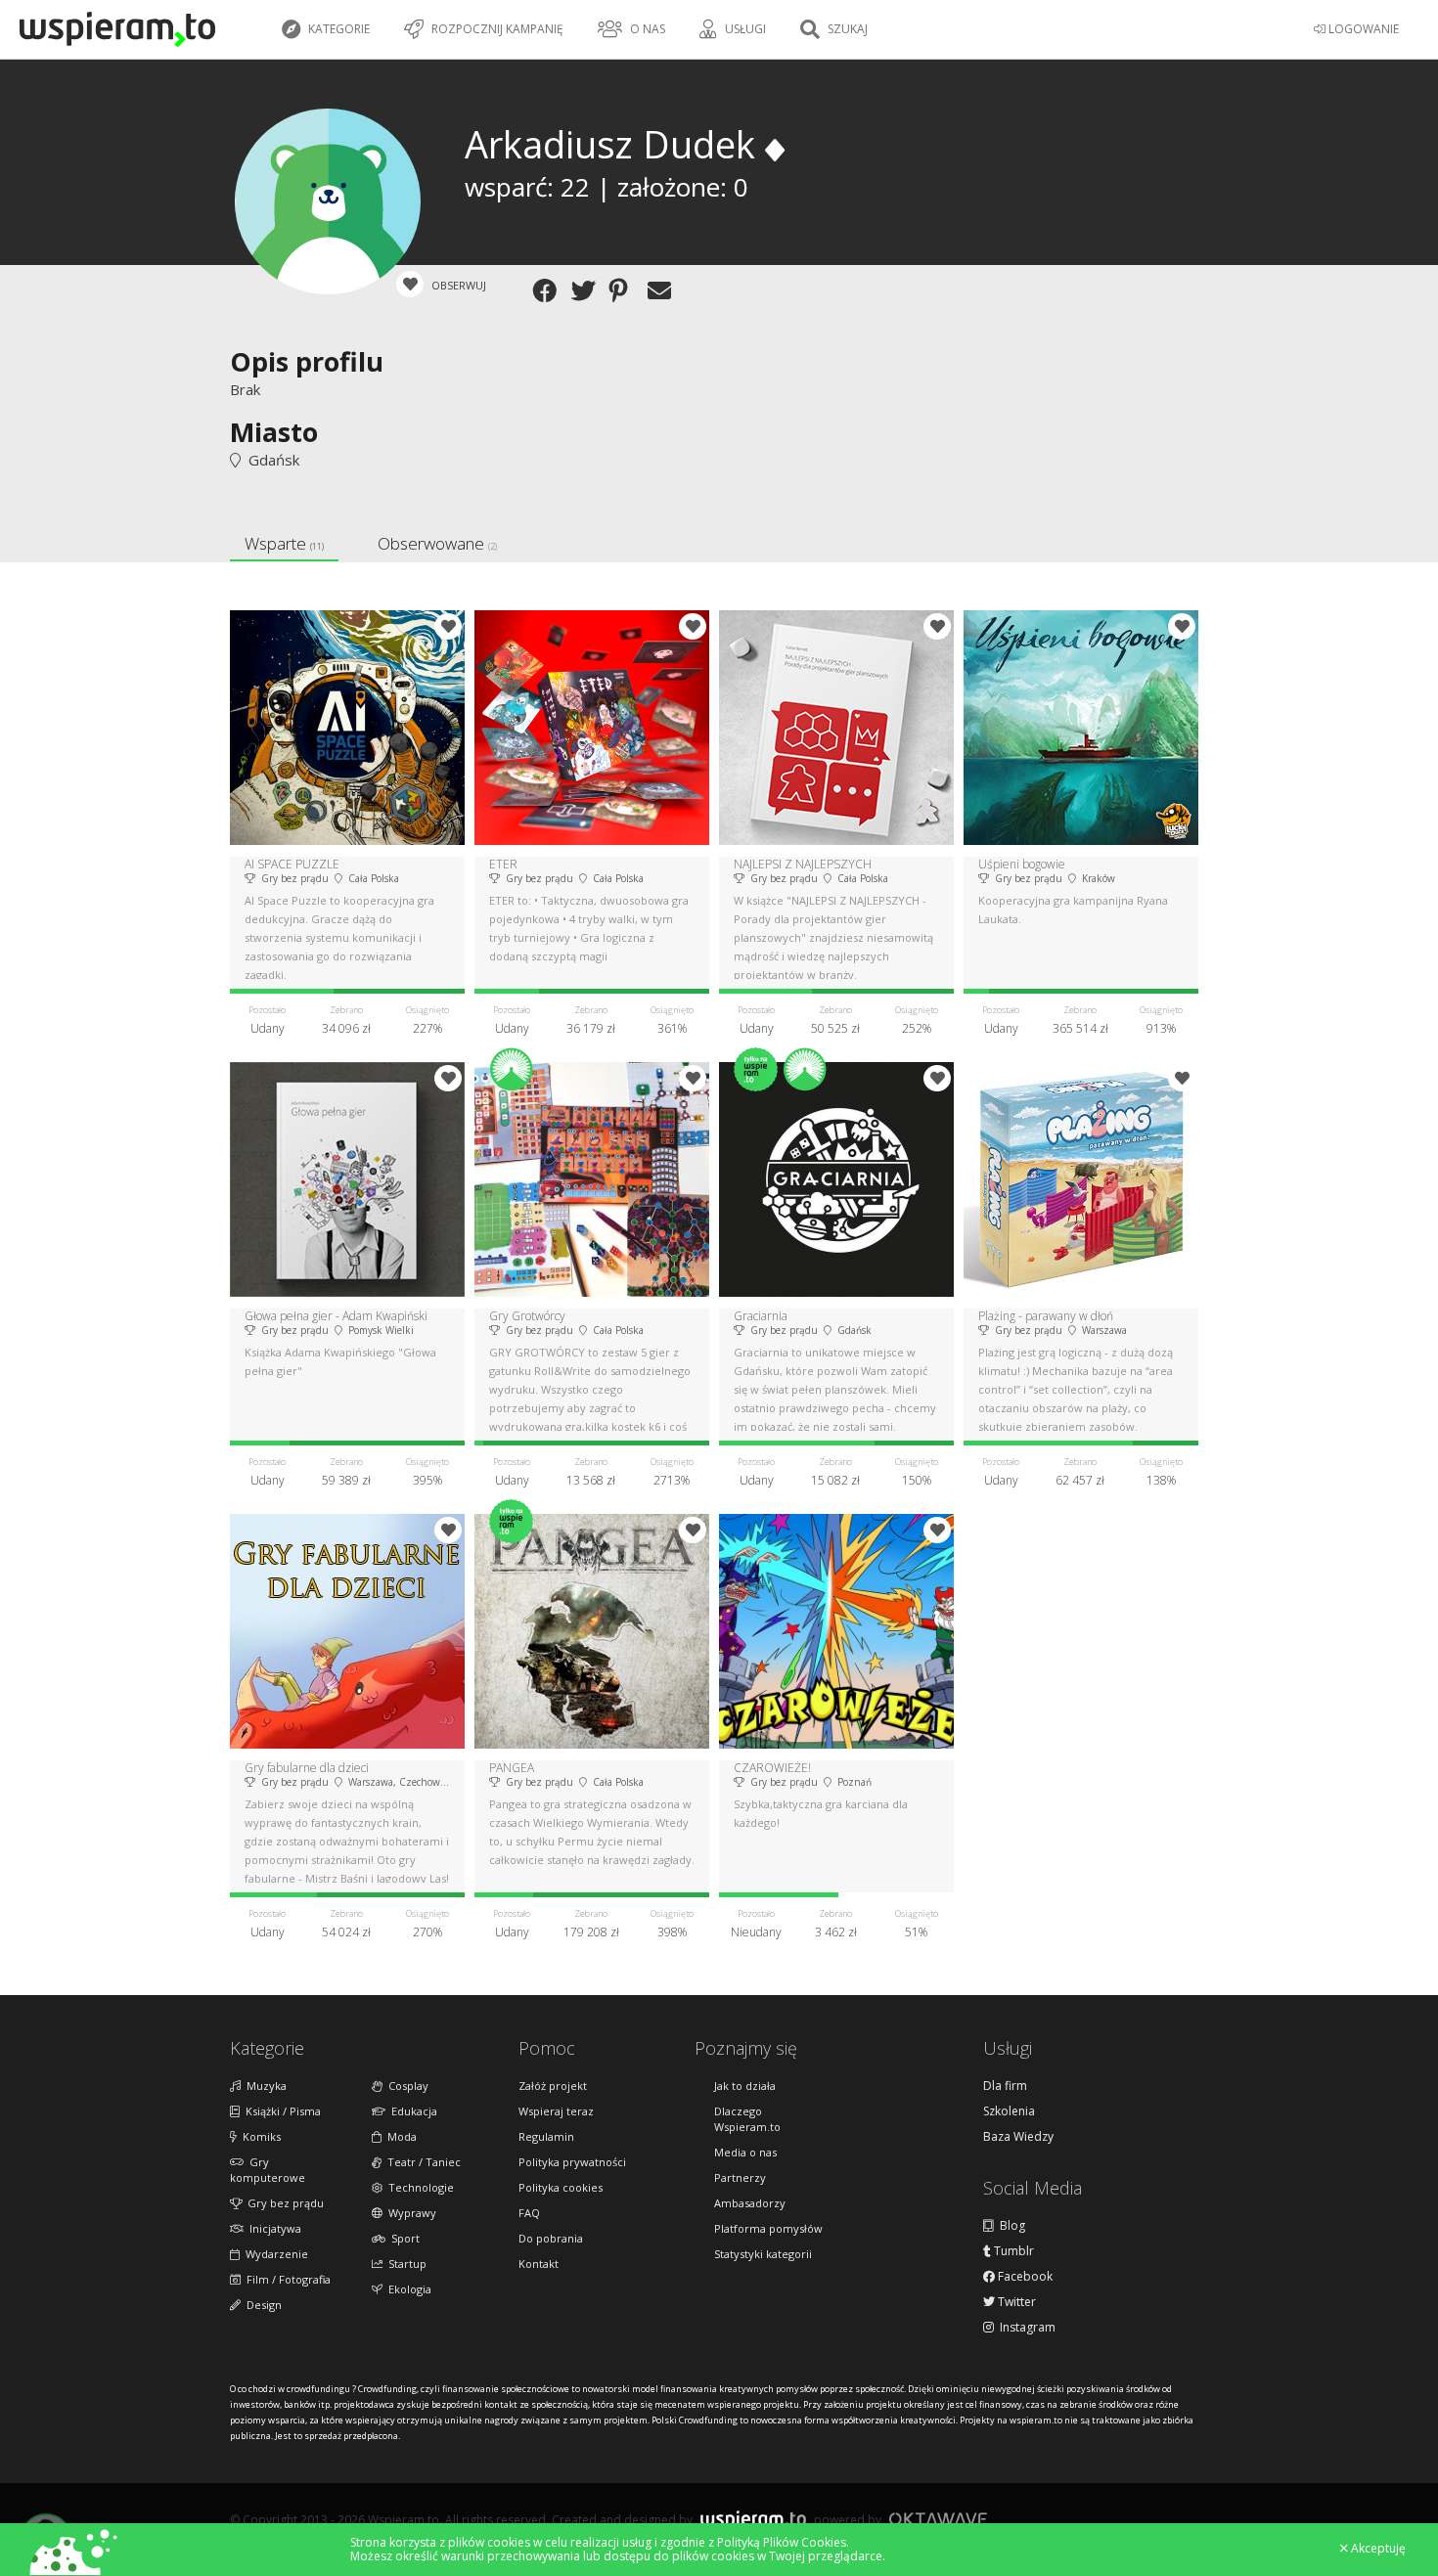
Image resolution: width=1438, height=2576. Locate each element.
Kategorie (337, 29)
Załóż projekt (553, 2086)
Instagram (1025, 2328)
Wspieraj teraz (556, 2111)
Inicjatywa (272, 2228)
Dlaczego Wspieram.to (747, 2119)
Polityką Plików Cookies (782, 2542)
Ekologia (407, 2289)
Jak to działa (745, 2086)
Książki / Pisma (280, 2111)
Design (261, 2305)
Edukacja (411, 2111)
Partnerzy (740, 2177)
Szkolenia (1009, 2111)
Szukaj (846, 29)
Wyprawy (409, 2213)
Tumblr (1012, 2251)
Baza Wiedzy (1018, 2137)
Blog (1010, 2226)
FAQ (529, 2213)
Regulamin (546, 2136)
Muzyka (264, 2086)
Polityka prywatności (572, 2162)
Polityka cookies (561, 2187)
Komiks (259, 2136)
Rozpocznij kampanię (496, 29)
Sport (403, 2238)
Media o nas (745, 2152)
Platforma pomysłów (768, 2228)
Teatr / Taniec (421, 2162)
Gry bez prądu (283, 2203)
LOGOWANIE (1362, 29)
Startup (404, 2264)
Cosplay (405, 2086)
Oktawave (938, 2519)
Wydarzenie (274, 2254)
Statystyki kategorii (763, 2254)
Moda (399, 2136)
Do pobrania (551, 2238)
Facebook (1024, 2277)
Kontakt (539, 2264)
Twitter (1015, 2302)
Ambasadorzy (750, 2203)
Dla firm (1005, 2086)
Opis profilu (307, 361)
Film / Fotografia (286, 2279)
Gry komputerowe (268, 2170)
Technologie (418, 2187)
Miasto (274, 432)
